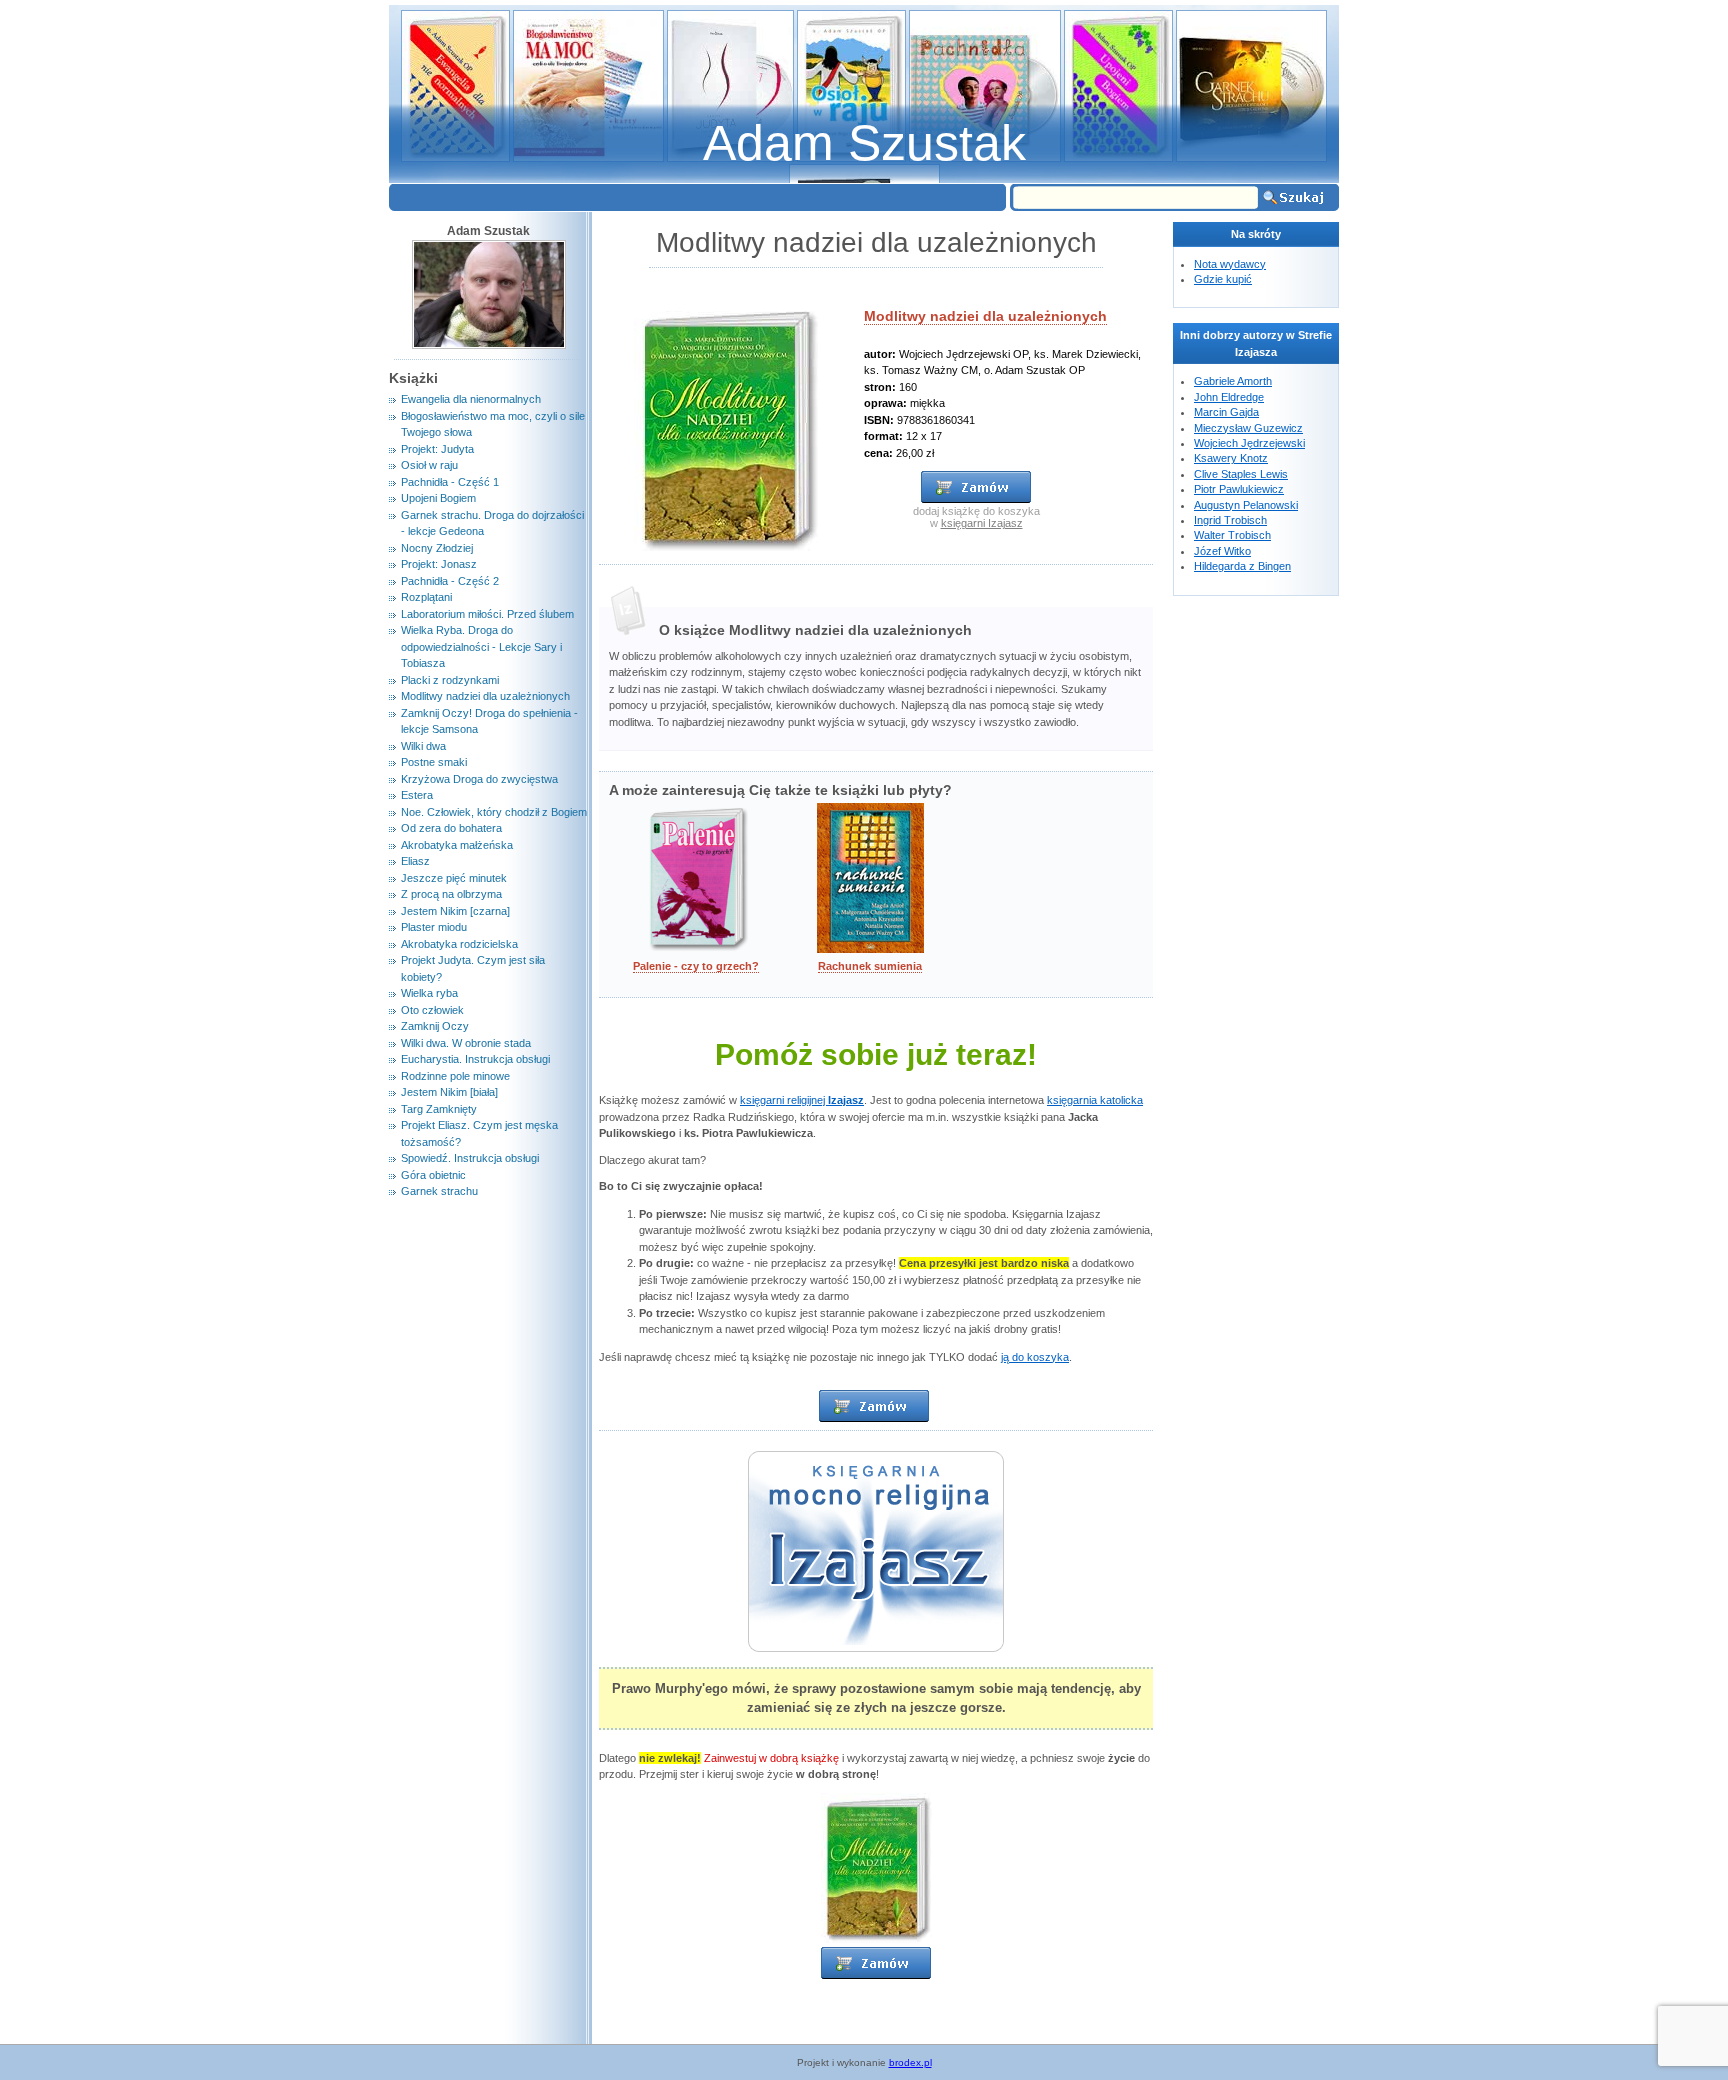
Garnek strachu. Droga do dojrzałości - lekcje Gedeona (492, 523)
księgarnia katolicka (1095, 1100)
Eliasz (415, 861)
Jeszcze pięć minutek (454, 878)
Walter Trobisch (1232, 535)
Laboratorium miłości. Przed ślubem (487, 614)
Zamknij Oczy (435, 1026)
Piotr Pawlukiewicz (1239, 489)
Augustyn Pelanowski (1246, 505)
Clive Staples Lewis (1241, 474)
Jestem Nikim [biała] (449, 1092)
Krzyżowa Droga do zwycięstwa (479, 779)
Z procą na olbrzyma (451, 894)
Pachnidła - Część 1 (450, 482)
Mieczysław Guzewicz (1248, 428)
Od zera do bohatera (451, 828)
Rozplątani (426, 597)
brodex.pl (910, 2062)
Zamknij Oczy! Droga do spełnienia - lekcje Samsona (489, 721)
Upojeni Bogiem (438, 498)
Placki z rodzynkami (450, 680)
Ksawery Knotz (1231, 458)
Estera (417, 795)
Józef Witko (1222, 551)
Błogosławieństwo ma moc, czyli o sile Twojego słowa (493, 424)
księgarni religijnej (802, 1100)
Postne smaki (434, 762)
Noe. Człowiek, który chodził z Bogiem (494, 812)
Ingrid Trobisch (1230, 520)
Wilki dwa (423, 746)
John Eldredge (1229, 397)
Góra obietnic (433, 1175)
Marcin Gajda (1226, 412)
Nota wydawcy (1230, 264)
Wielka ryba (429, 993)
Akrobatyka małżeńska (457, 845)
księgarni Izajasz (982, 523)
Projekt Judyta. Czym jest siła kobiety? (473, 968)
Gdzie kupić (1223, 279)
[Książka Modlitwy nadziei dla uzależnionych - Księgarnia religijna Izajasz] (874, 1417)
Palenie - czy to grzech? (696, 966)
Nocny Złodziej (437, 548)
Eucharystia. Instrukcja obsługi (475, 1059)
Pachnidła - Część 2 (450, 581)
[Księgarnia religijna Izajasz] (876, 1975)
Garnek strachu (439, 1191)
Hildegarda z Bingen (1242, 566)
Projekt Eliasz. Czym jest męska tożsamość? (479, 1133)
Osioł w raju (429, 465)
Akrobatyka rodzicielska (459, 944)
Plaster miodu (434, 927)
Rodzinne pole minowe (455, 1076)
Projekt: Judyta (437, 449)
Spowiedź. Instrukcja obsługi (470, 1158)
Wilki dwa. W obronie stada (466, 1043)
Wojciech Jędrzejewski (1249, 443)
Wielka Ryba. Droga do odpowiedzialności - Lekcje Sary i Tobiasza (481, 646)
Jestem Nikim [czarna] (455, 911)
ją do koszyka (1035, 1357)
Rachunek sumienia (870, 966)
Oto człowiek (432, 1010)
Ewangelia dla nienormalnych (471, 399)
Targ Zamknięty (439, 1109)
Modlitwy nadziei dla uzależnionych (985, 316)
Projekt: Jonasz (439, 564)
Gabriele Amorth (1233, 381)
